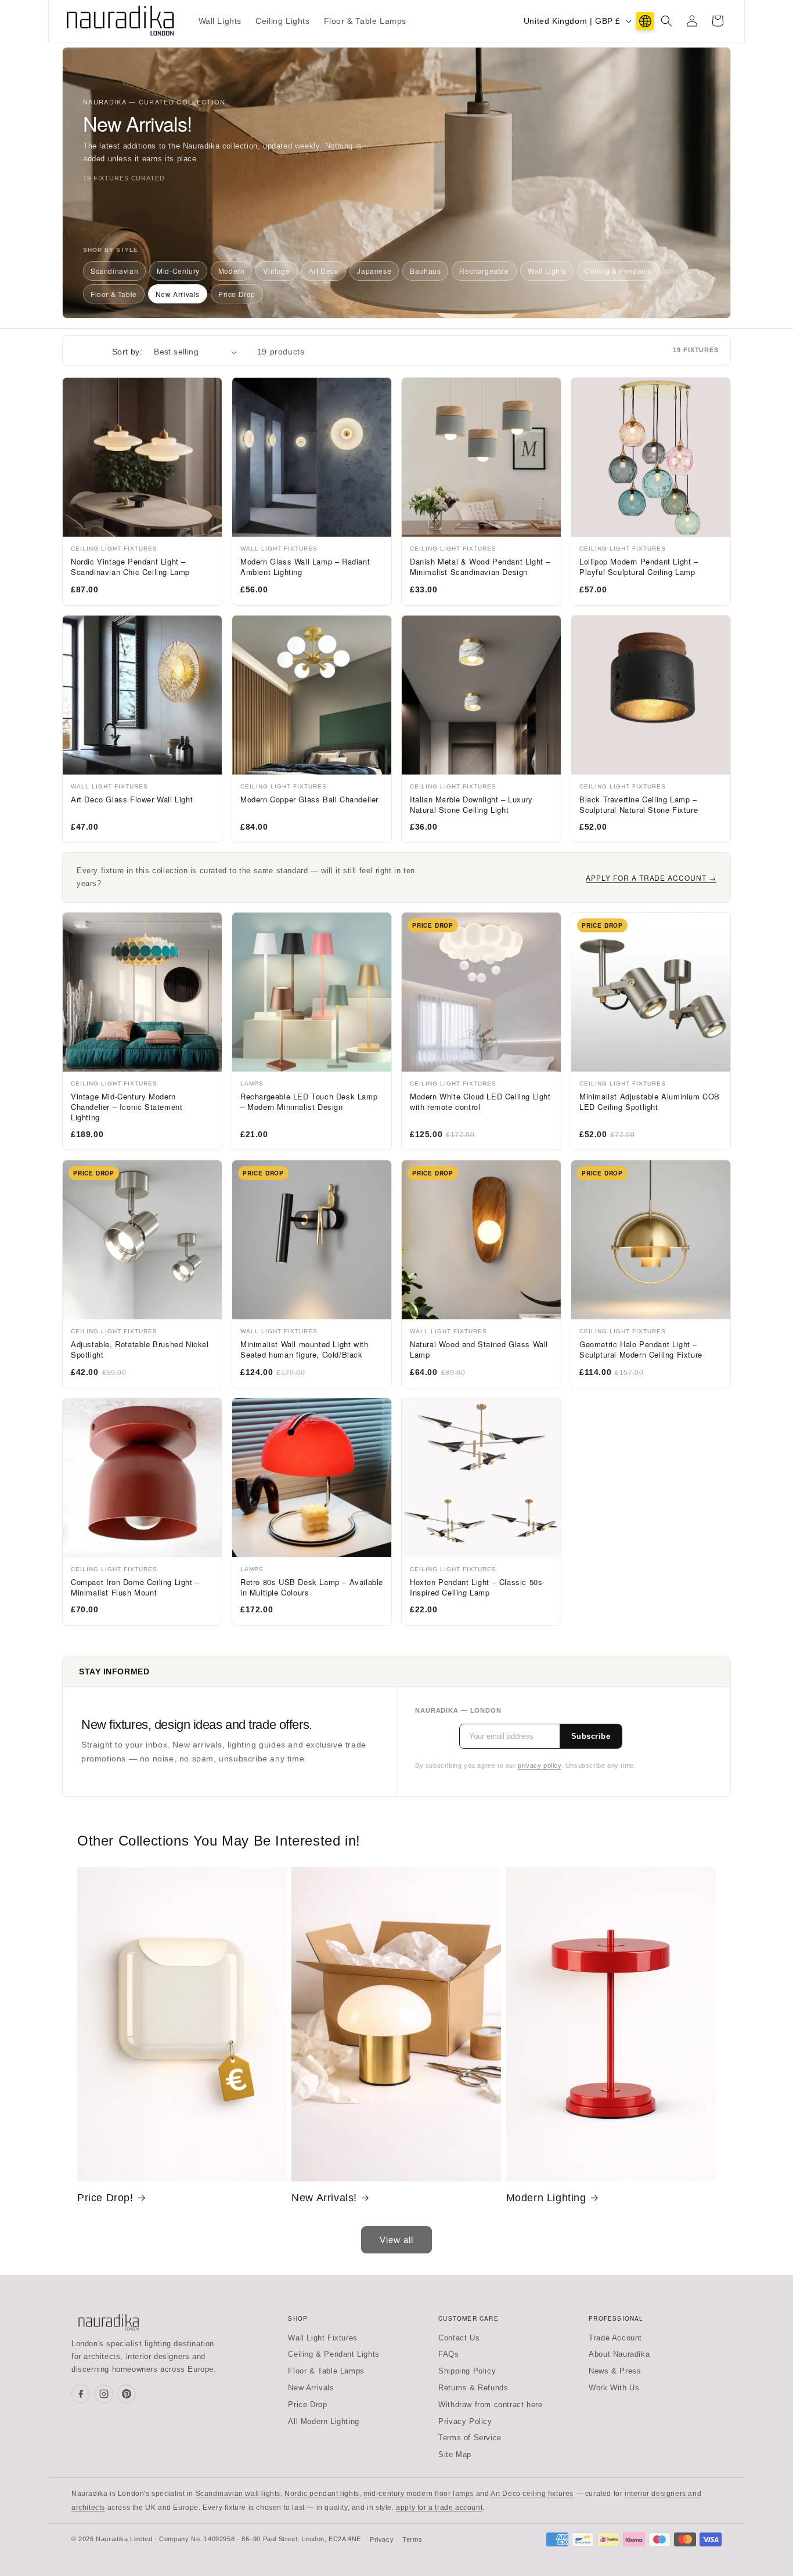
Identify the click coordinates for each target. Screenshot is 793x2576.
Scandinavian (114, 271)
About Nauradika (619, 2354)
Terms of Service (470, 2438)
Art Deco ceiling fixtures (532, 2494)
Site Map (455, 2454)
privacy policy (539, 1765)
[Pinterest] (127, 2394)
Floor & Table (114, 294)
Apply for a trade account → (651, 878)
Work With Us (614, 2388)
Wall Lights (547, 271)
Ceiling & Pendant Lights (334, 2354)
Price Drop (237, 294)
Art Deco (324, 271)
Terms (412, 2539)
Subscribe (591, 1736)
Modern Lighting (546, 2198)
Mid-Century (178, 271)
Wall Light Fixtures (322, 2338)
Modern (232, 271)
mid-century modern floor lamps (419, 2494)
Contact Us (459, 2338)
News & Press (615, 2371)
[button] (666, 21)
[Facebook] (81, 2394)
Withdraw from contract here (490, 2405)
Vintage (276, 271)
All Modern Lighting (323, 2421)
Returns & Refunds (473, 2388)
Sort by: (127, 352)
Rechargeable (484, 271)
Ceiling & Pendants (618, 271)
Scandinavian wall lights (238, 2494)
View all (396, 2240)
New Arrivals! (324, 2198)
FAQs (448, 2354)
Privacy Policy (465, 2421)
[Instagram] (104, 2394)
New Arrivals (178, 294)
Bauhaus (425, 271)
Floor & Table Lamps (326, 2371)
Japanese (374, 271)
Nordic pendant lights (322, 2494)
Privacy (382, 2539)
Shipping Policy (467, 2371)
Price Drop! (105, 2198)
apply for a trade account (439, 2508)
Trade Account (615, 2338)
